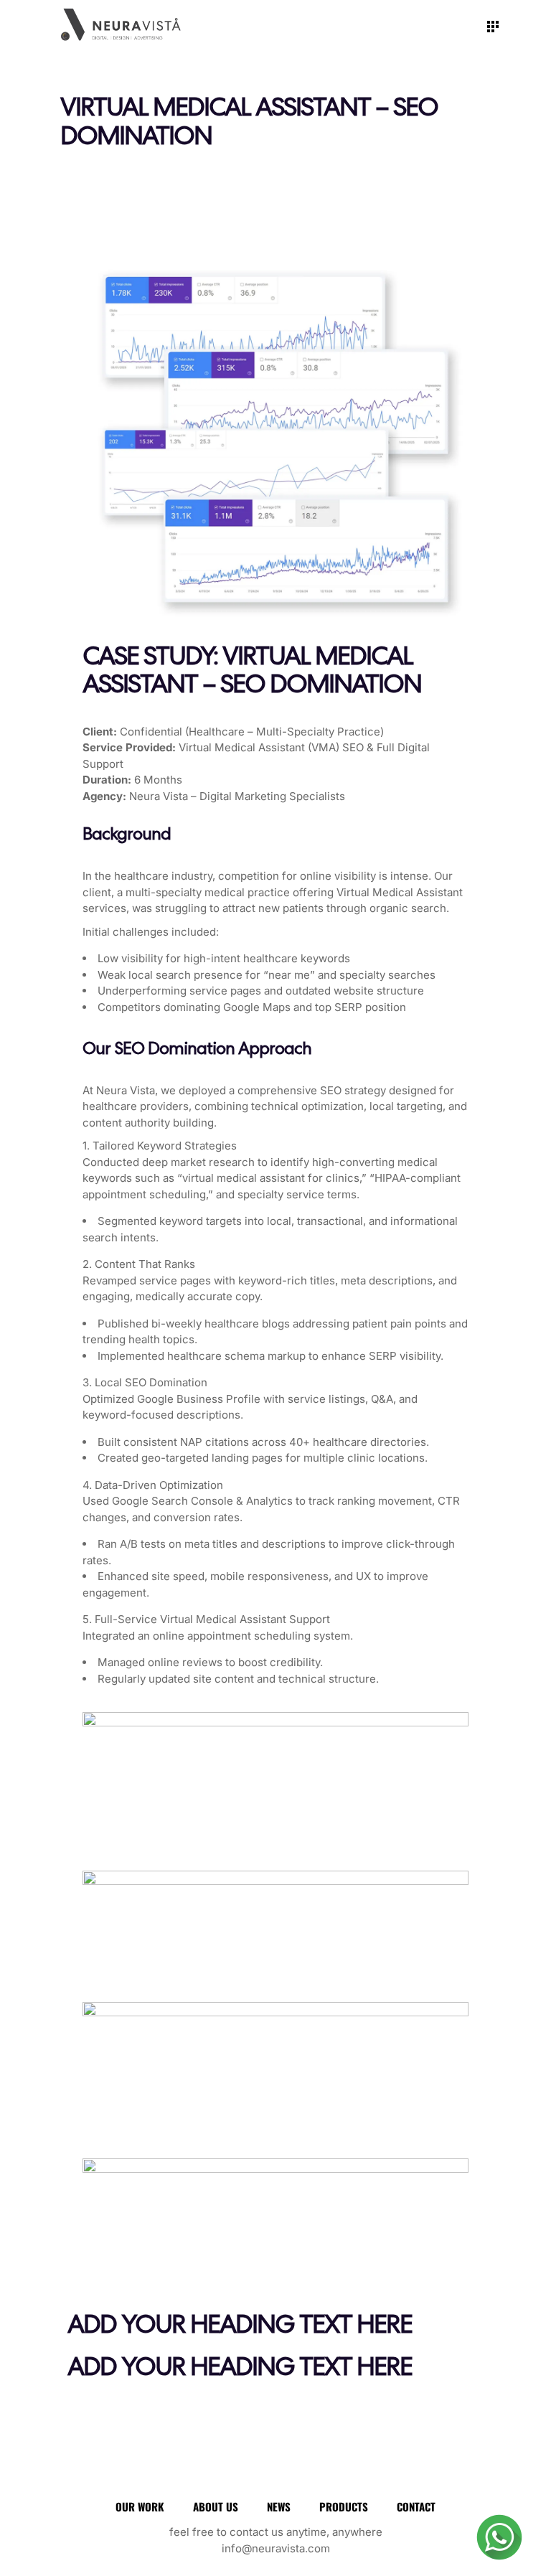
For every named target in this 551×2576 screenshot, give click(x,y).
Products (344, 2506)
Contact (416, 2506)
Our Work (140, 2506)
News (279, 2506)
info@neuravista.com (276, 2548)
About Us (216, 2506)
